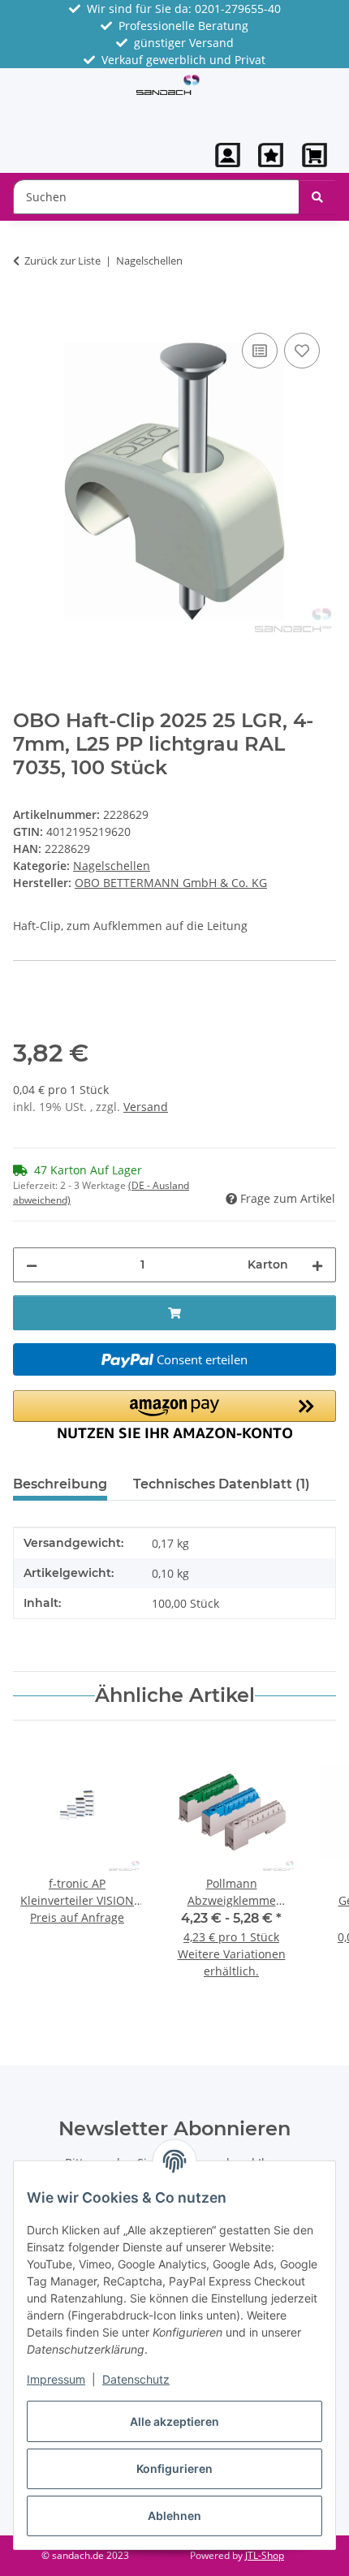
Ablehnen (174, 2516)
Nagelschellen (112, 866)
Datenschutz (136, 2379)
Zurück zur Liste (62, 261)
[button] (228, 155)
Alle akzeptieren (174, 2421)
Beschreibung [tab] (60, 1484)
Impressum (56, 2379)
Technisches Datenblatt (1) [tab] (222, 1484)
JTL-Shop (265, 2555)
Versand (146, 1107)
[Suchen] (317, 197)
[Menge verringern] (32, 1265)
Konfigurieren (174, 2468)
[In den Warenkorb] (26, 311)
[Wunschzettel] (271, 155)
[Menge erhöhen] (317, 1265)
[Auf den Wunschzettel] (302, 351)
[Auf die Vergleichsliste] (260, 351)
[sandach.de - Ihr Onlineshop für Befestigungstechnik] (168, 84)
